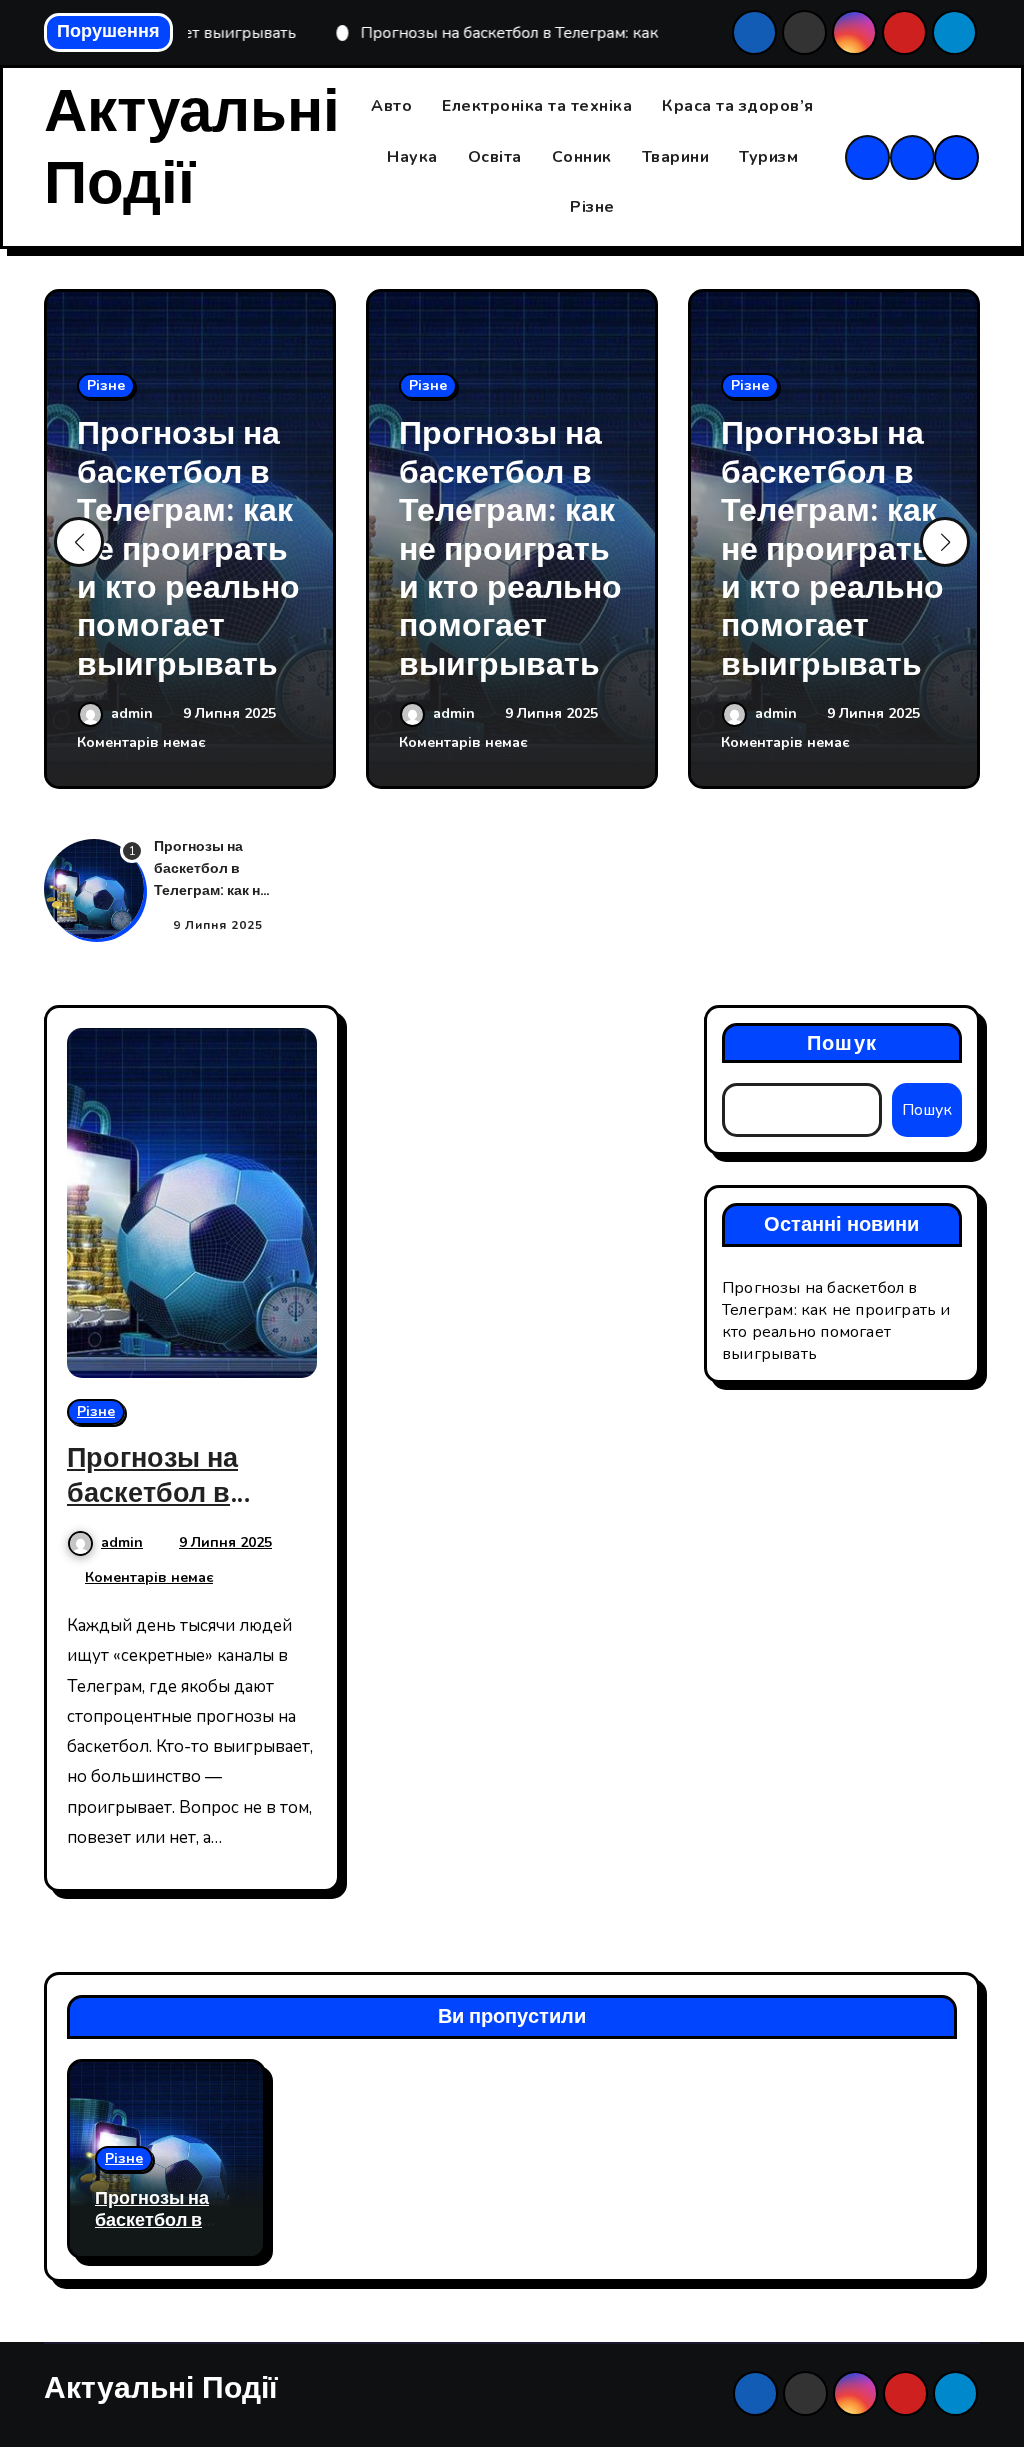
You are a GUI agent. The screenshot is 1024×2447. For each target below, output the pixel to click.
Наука (412, 157)
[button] (945, 542)
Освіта (495, 157)
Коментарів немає (141, 742)
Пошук (842, 1043)
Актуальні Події (192, 148)
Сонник (582, 157)
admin (134, 713)
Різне (592, 207)
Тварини (676, 157)
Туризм (768, 157)
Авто (391, 106)
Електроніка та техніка (537, 106)
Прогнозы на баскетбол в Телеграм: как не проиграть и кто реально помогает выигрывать (188, 548)
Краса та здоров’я (738, 106)
